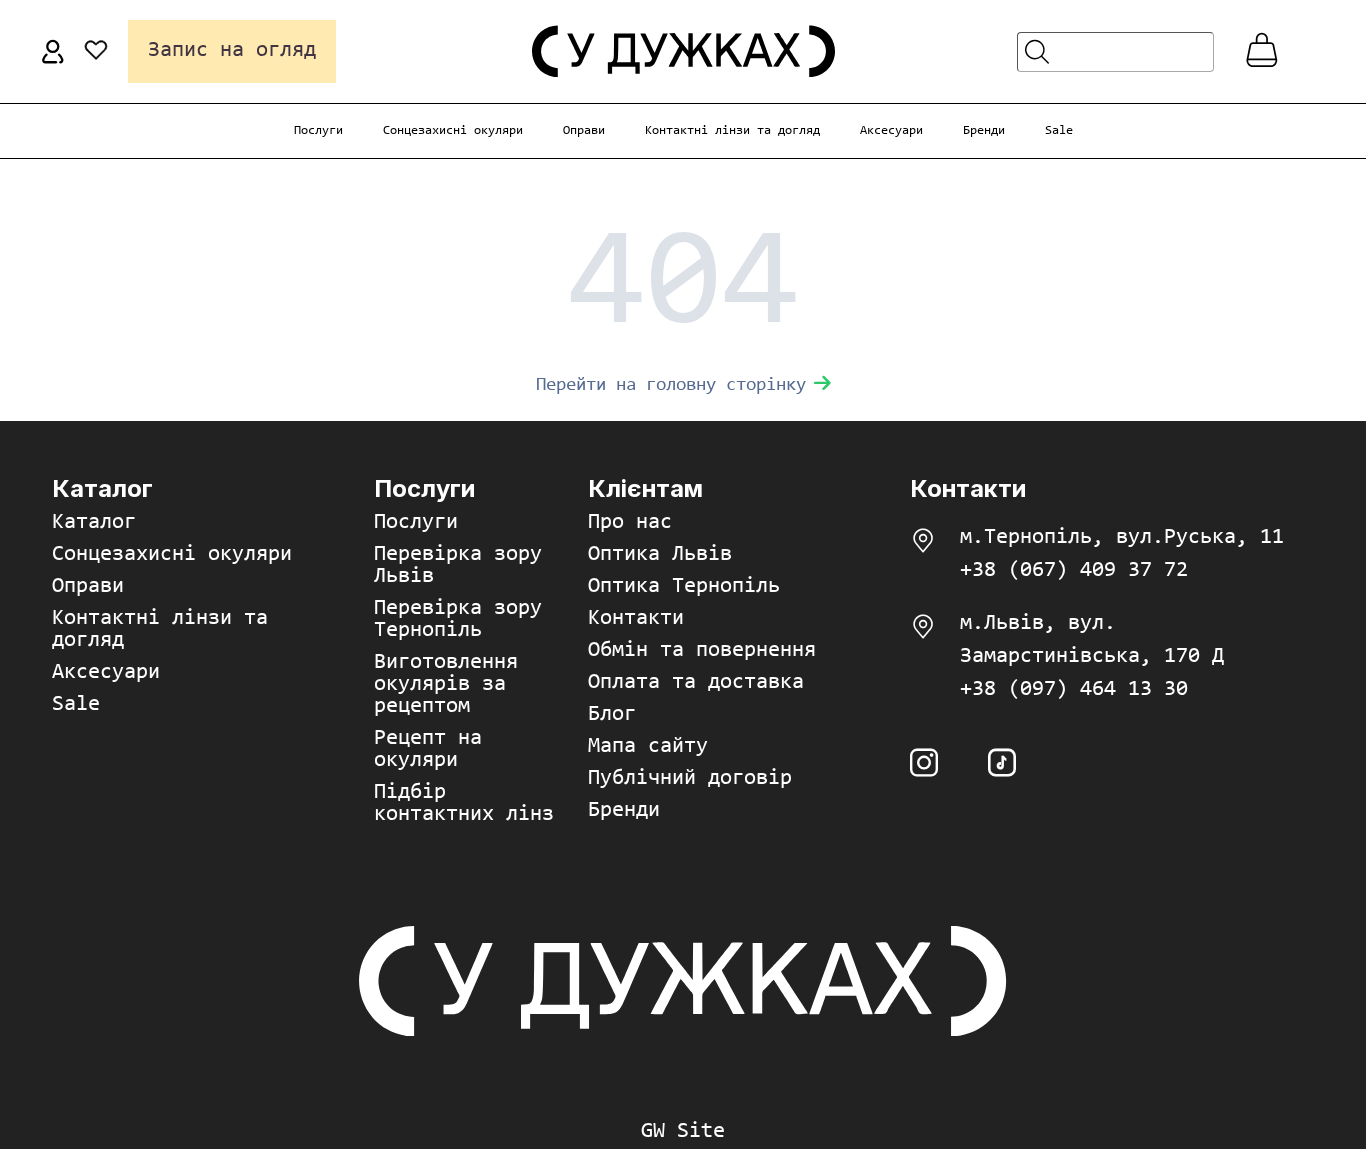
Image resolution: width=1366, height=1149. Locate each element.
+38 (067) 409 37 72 (1074, 571)
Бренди (984, 130)
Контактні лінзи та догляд (732, 130)
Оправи (584, 130)
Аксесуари (891, 130)
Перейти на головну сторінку (671, 385)
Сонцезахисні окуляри (453, 130)
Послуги (318, 130)
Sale (1059, 130)
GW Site (683, 1132)
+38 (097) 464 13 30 (1074, 690)
